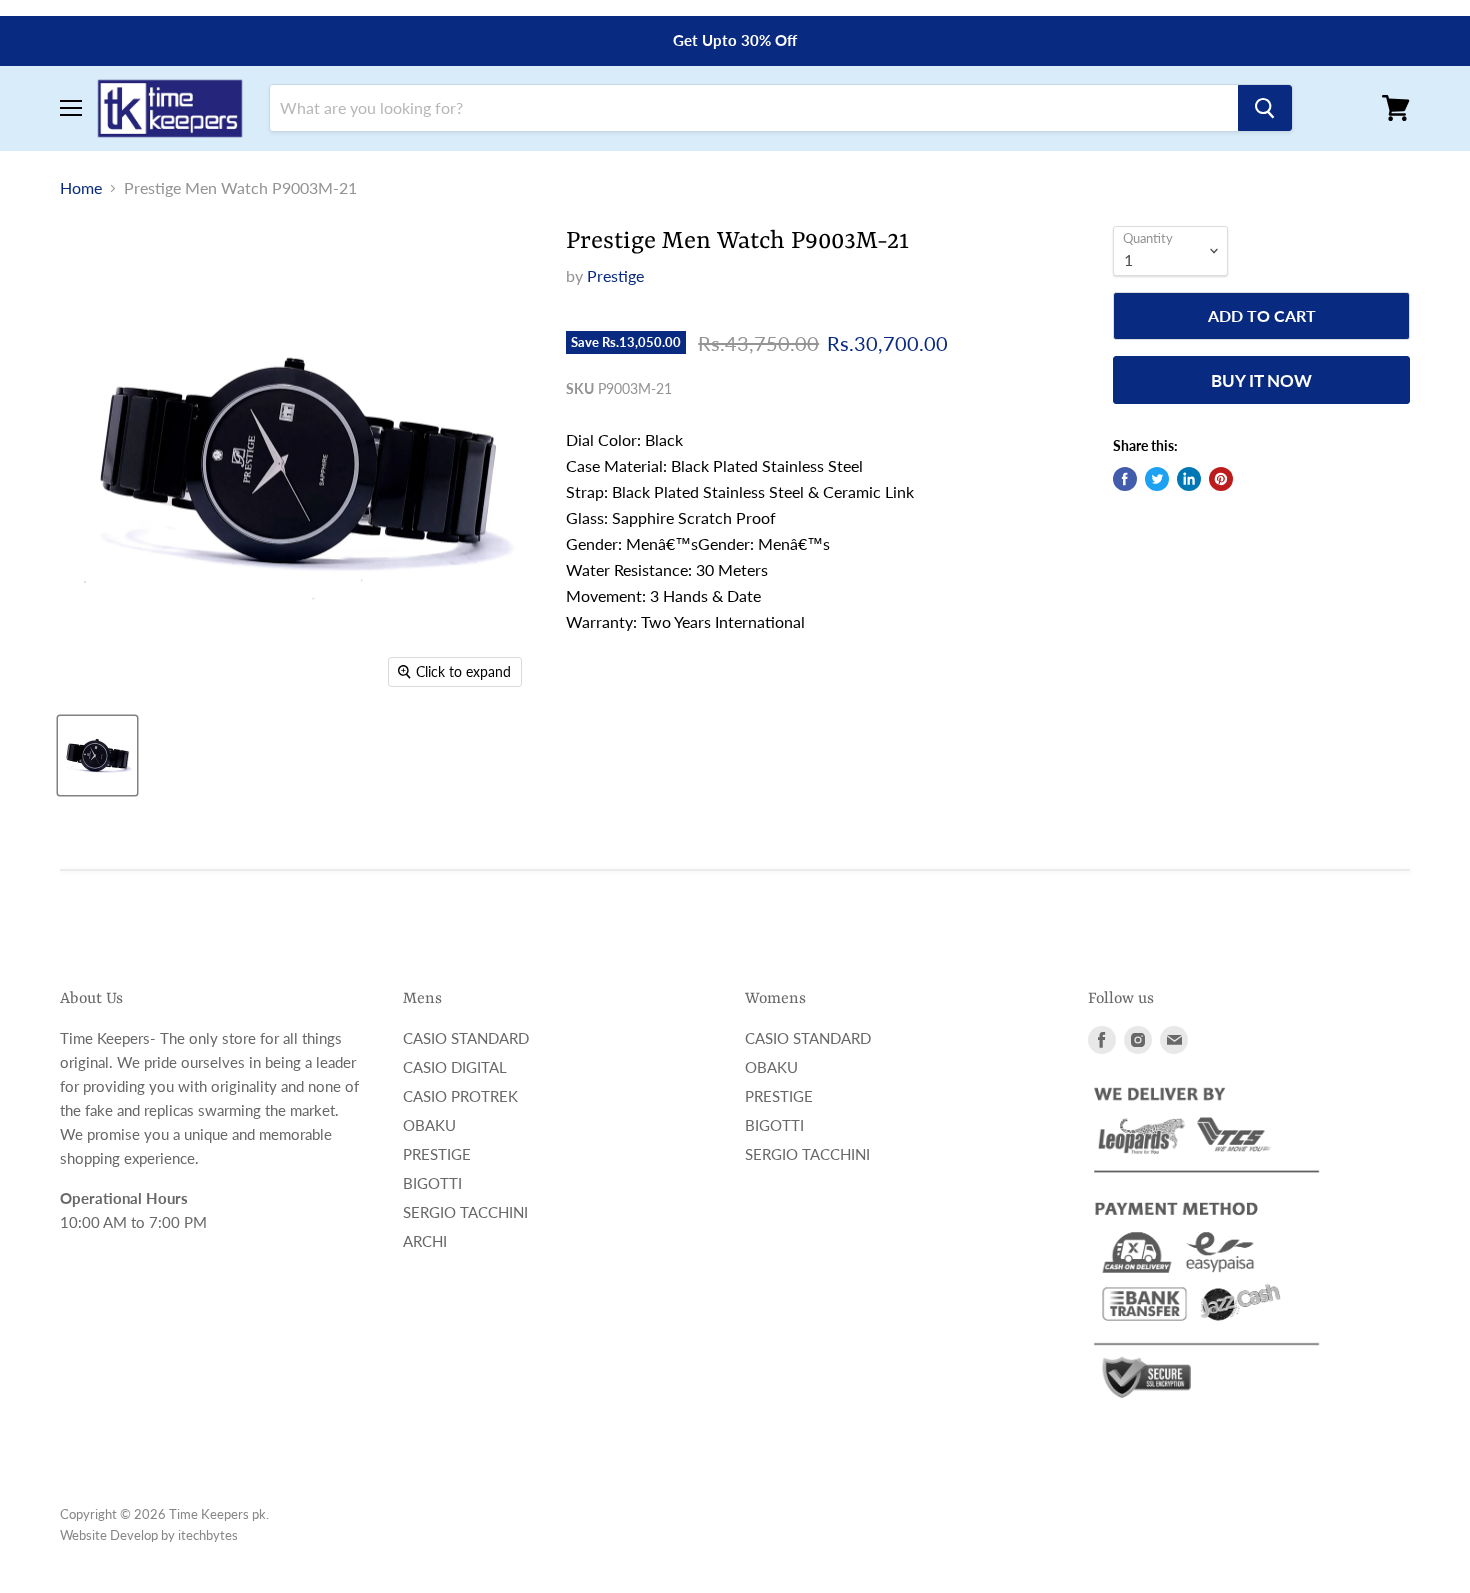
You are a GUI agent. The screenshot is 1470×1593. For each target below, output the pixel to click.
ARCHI (425, 1241)
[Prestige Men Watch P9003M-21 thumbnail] (97, 755)
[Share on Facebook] (1125, 479)
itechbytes (208, 1535)
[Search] (1265, 108)
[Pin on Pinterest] (1221, 479)
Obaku (429, 1125)
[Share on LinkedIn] (1189, 479)
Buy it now (1261, 380)
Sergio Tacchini (465, 1212)
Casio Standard (466, 1038)
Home (81, 188)
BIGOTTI (432, 1183)
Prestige (615, 275)
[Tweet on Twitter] (1157, 479)
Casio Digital (455, 1067)
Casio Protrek (460, 1096)
